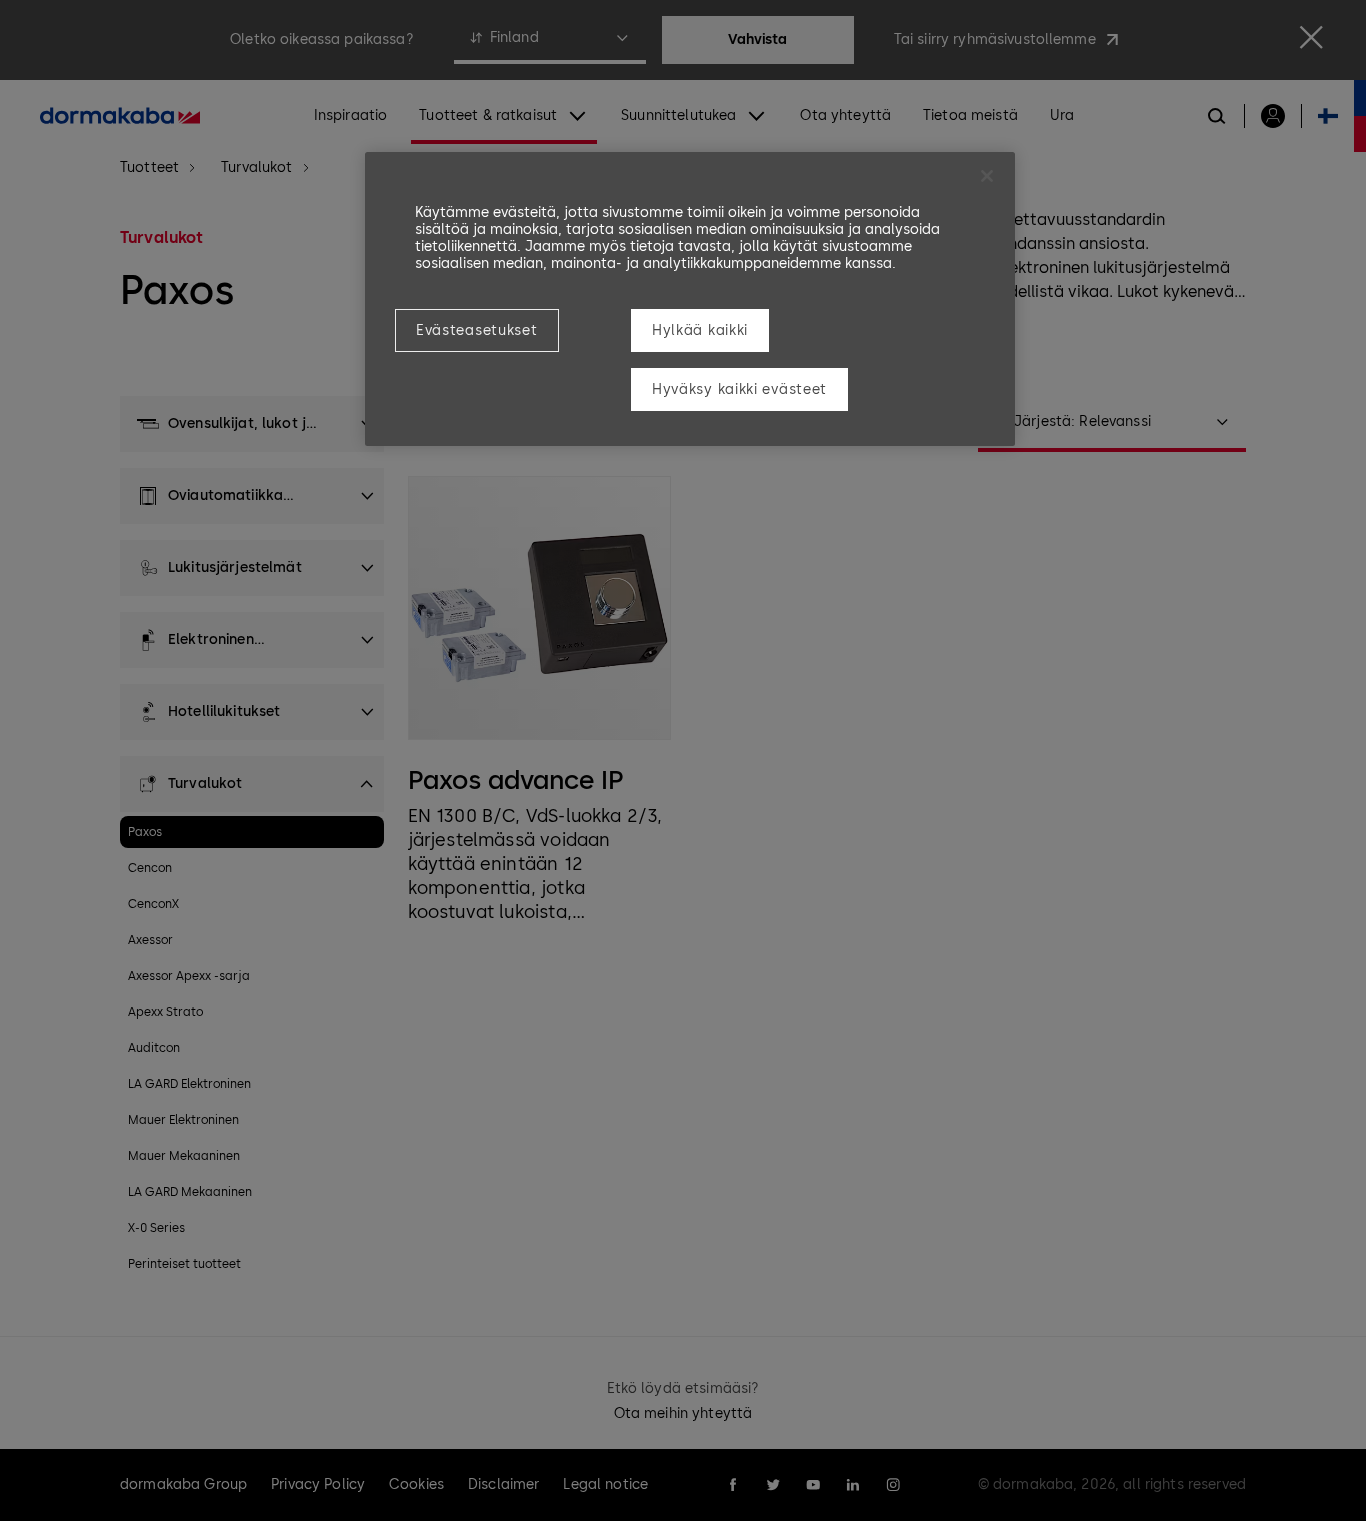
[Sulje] (987, 176)
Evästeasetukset (477, 330)
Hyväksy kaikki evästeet (739, 389)
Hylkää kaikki (700, 330)
